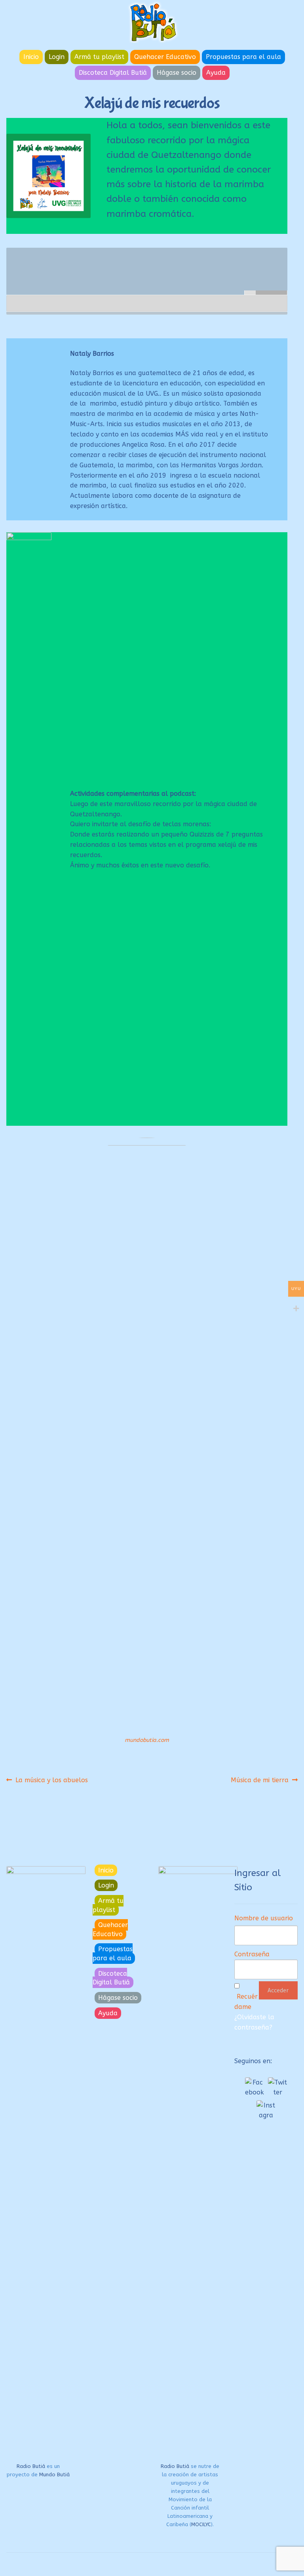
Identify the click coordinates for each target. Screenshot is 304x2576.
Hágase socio (177, 73)
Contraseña (252, 1954)
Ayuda (216, 73)
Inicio (31, 57)
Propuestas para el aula (243, 57)
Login (57, 57)
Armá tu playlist (99, 57)
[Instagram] (266, 2110)
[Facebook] (255, 2087)
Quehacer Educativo (165, 57)
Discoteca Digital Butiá (113, 73)
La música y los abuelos (51, 1780)
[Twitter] (277, 2087)
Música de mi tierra (260, 1780)
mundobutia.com (147, 1740)
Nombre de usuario (264, 1918)
